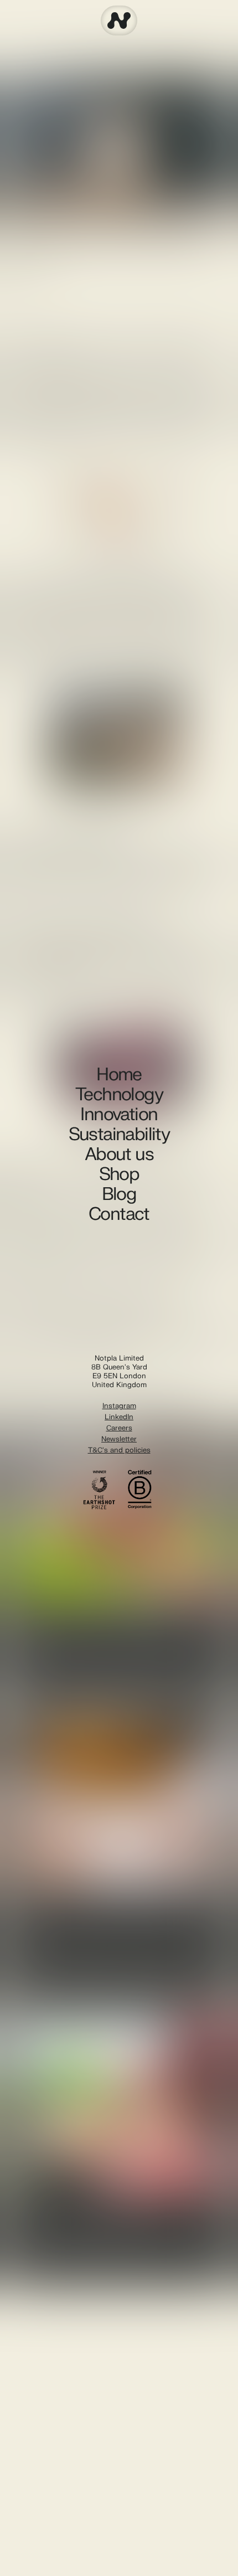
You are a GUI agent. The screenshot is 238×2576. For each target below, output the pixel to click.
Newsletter (119, 1439)
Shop (119, 1174)
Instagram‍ (119, 1406)
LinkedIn (119, 1417)
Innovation (119, 1115)
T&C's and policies (119, 1450)
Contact (119, 1214)
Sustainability (119, 1135)
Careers (119, 1428)
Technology (119, 1095)
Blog (119, 1194)
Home (119, 1075)
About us (119, 1155)
